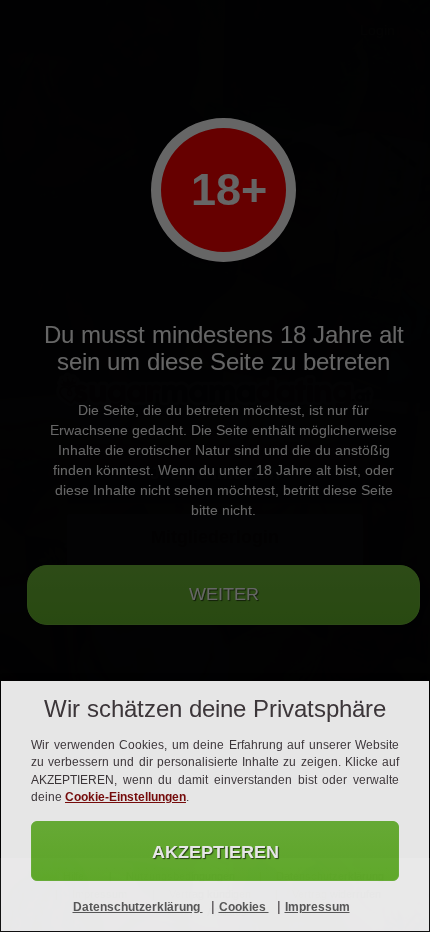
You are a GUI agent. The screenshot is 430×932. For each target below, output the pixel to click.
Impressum (317, 907)
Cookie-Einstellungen (125, 797)
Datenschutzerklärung (138, 907)
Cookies (244, 907)
